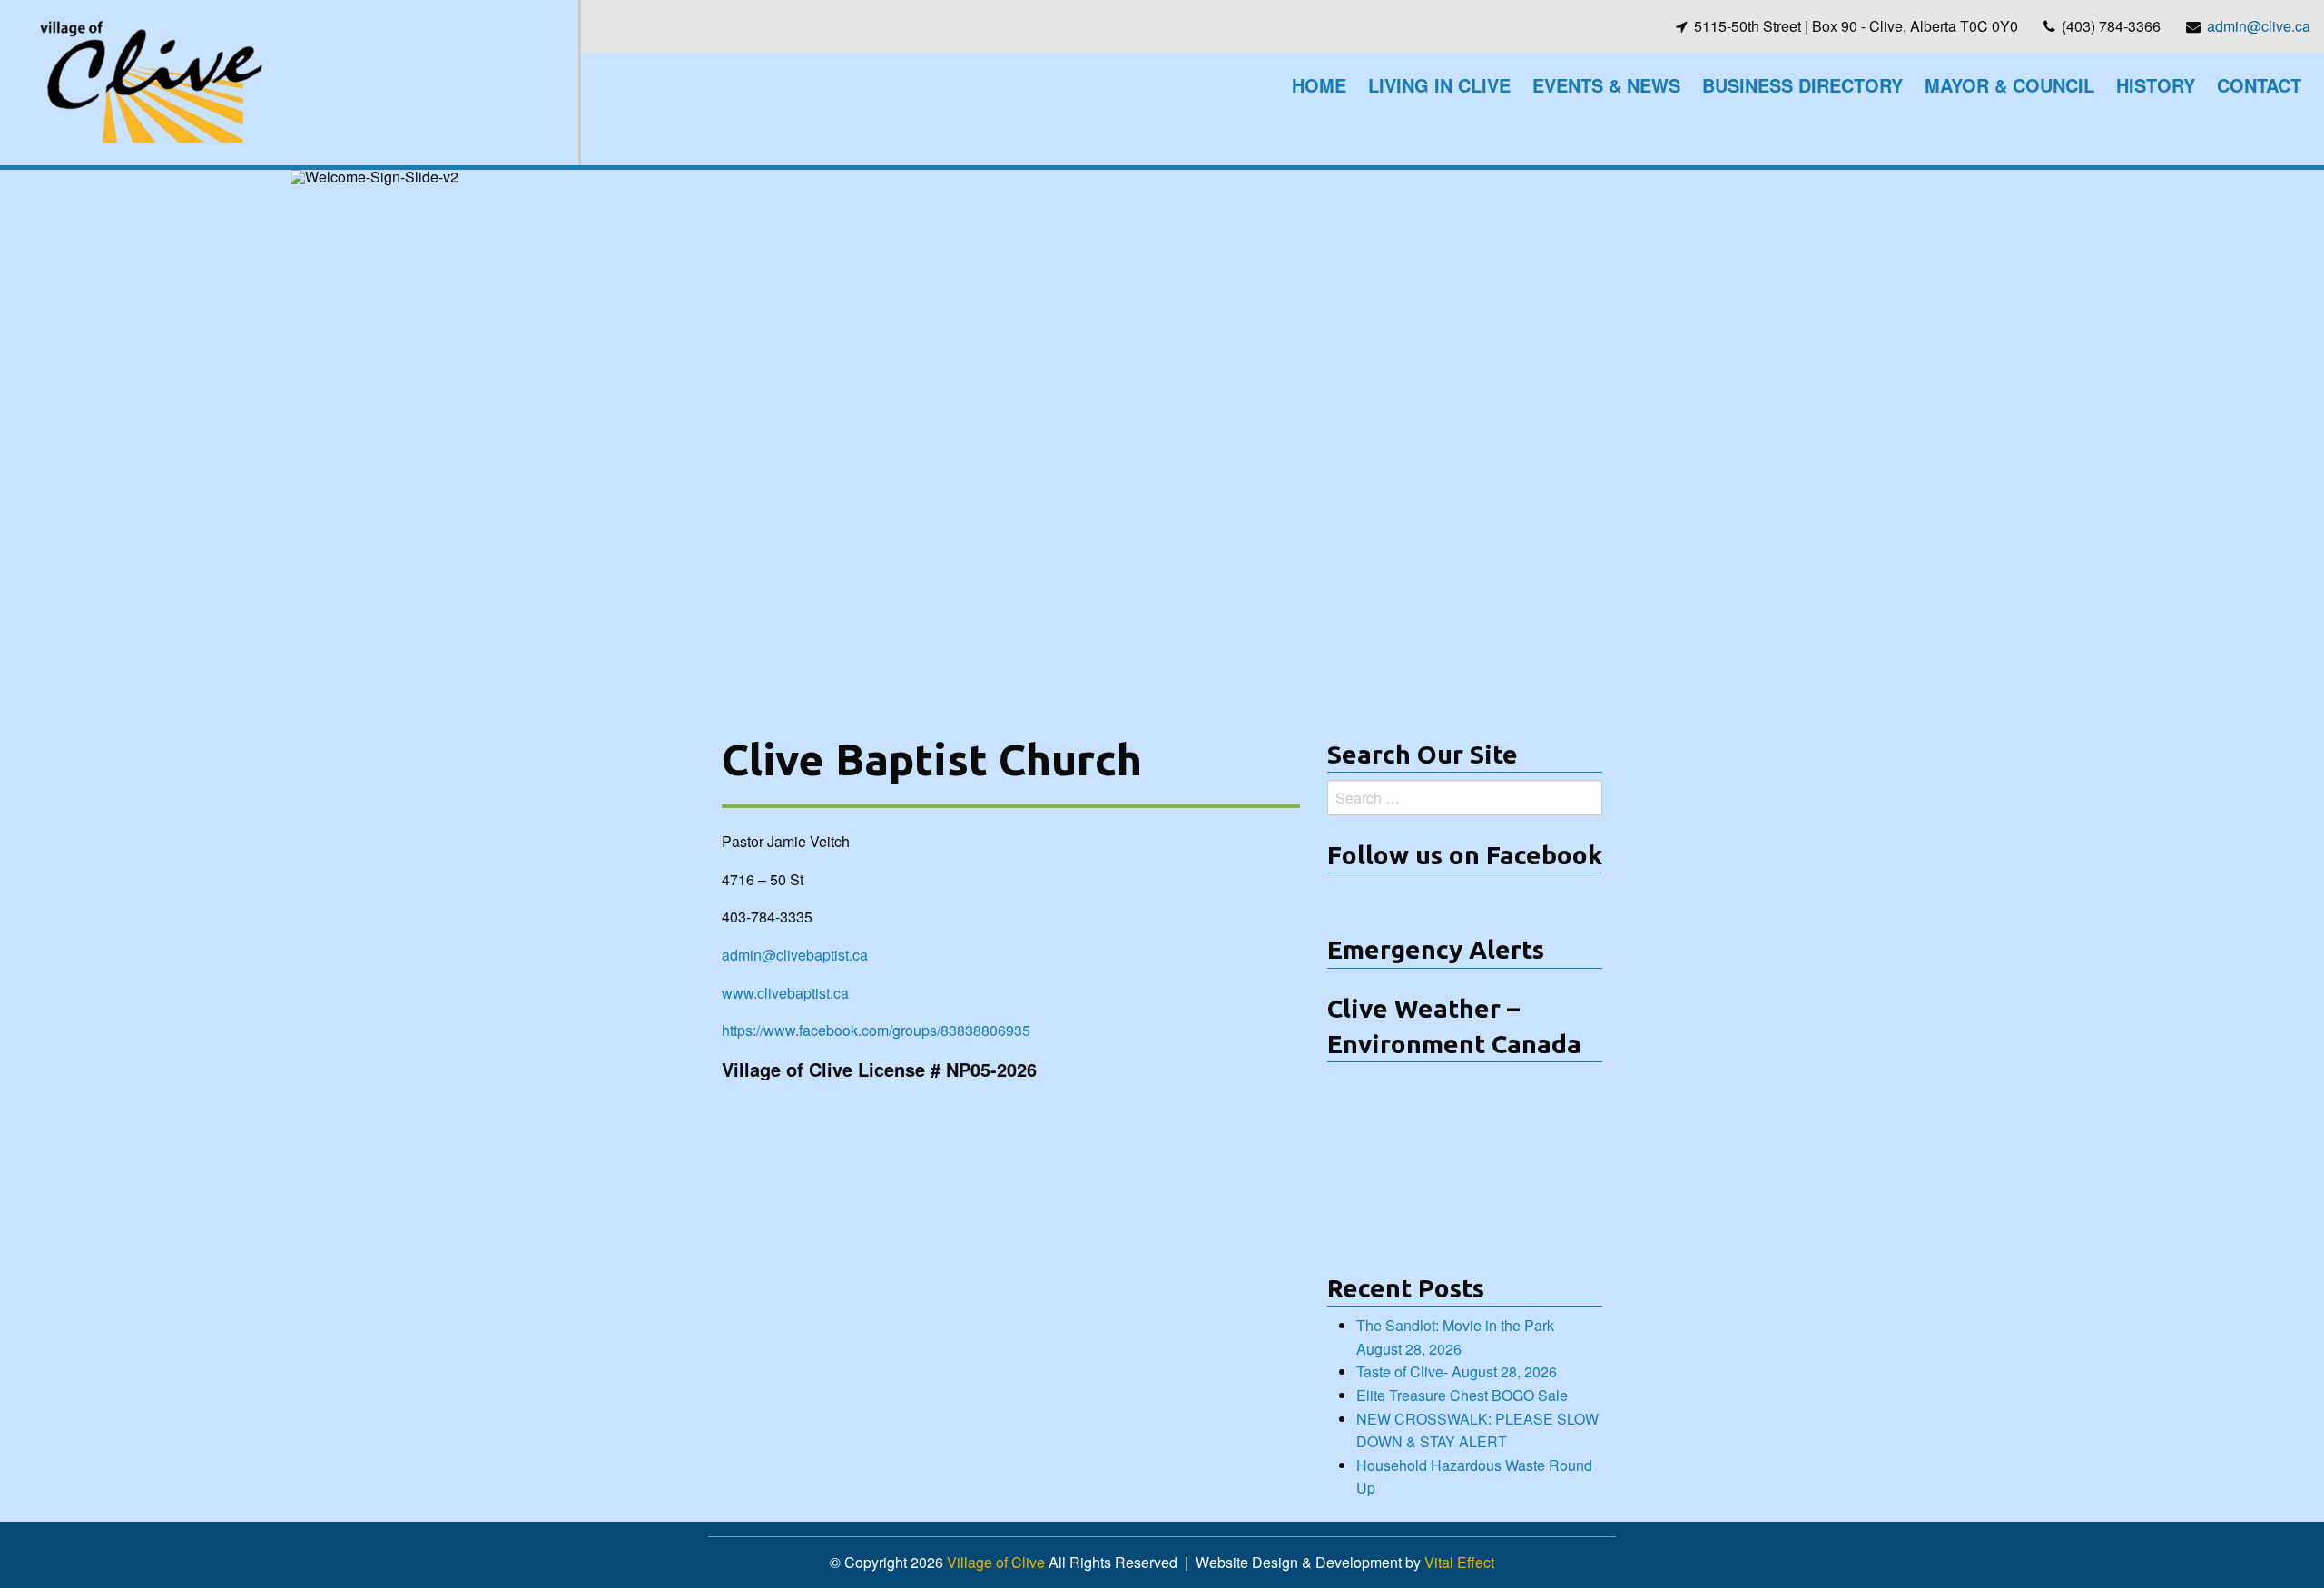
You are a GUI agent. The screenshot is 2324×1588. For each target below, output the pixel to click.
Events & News (1606, 85)
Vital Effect (1459, 1562)
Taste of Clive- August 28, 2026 (1457, 1371)
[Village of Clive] (150, 80)
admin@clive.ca (2259, 26)
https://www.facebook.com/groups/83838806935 (876, 1030)
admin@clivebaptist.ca (795, 955)
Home (1319, 85)
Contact (2259, 85)
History (2156, 85)
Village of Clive (996, 1562)
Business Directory (1802, 85)
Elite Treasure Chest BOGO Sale (1462, 1395)
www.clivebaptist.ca (785, 993)
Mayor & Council (2009, 85)
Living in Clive (1439, 85)
